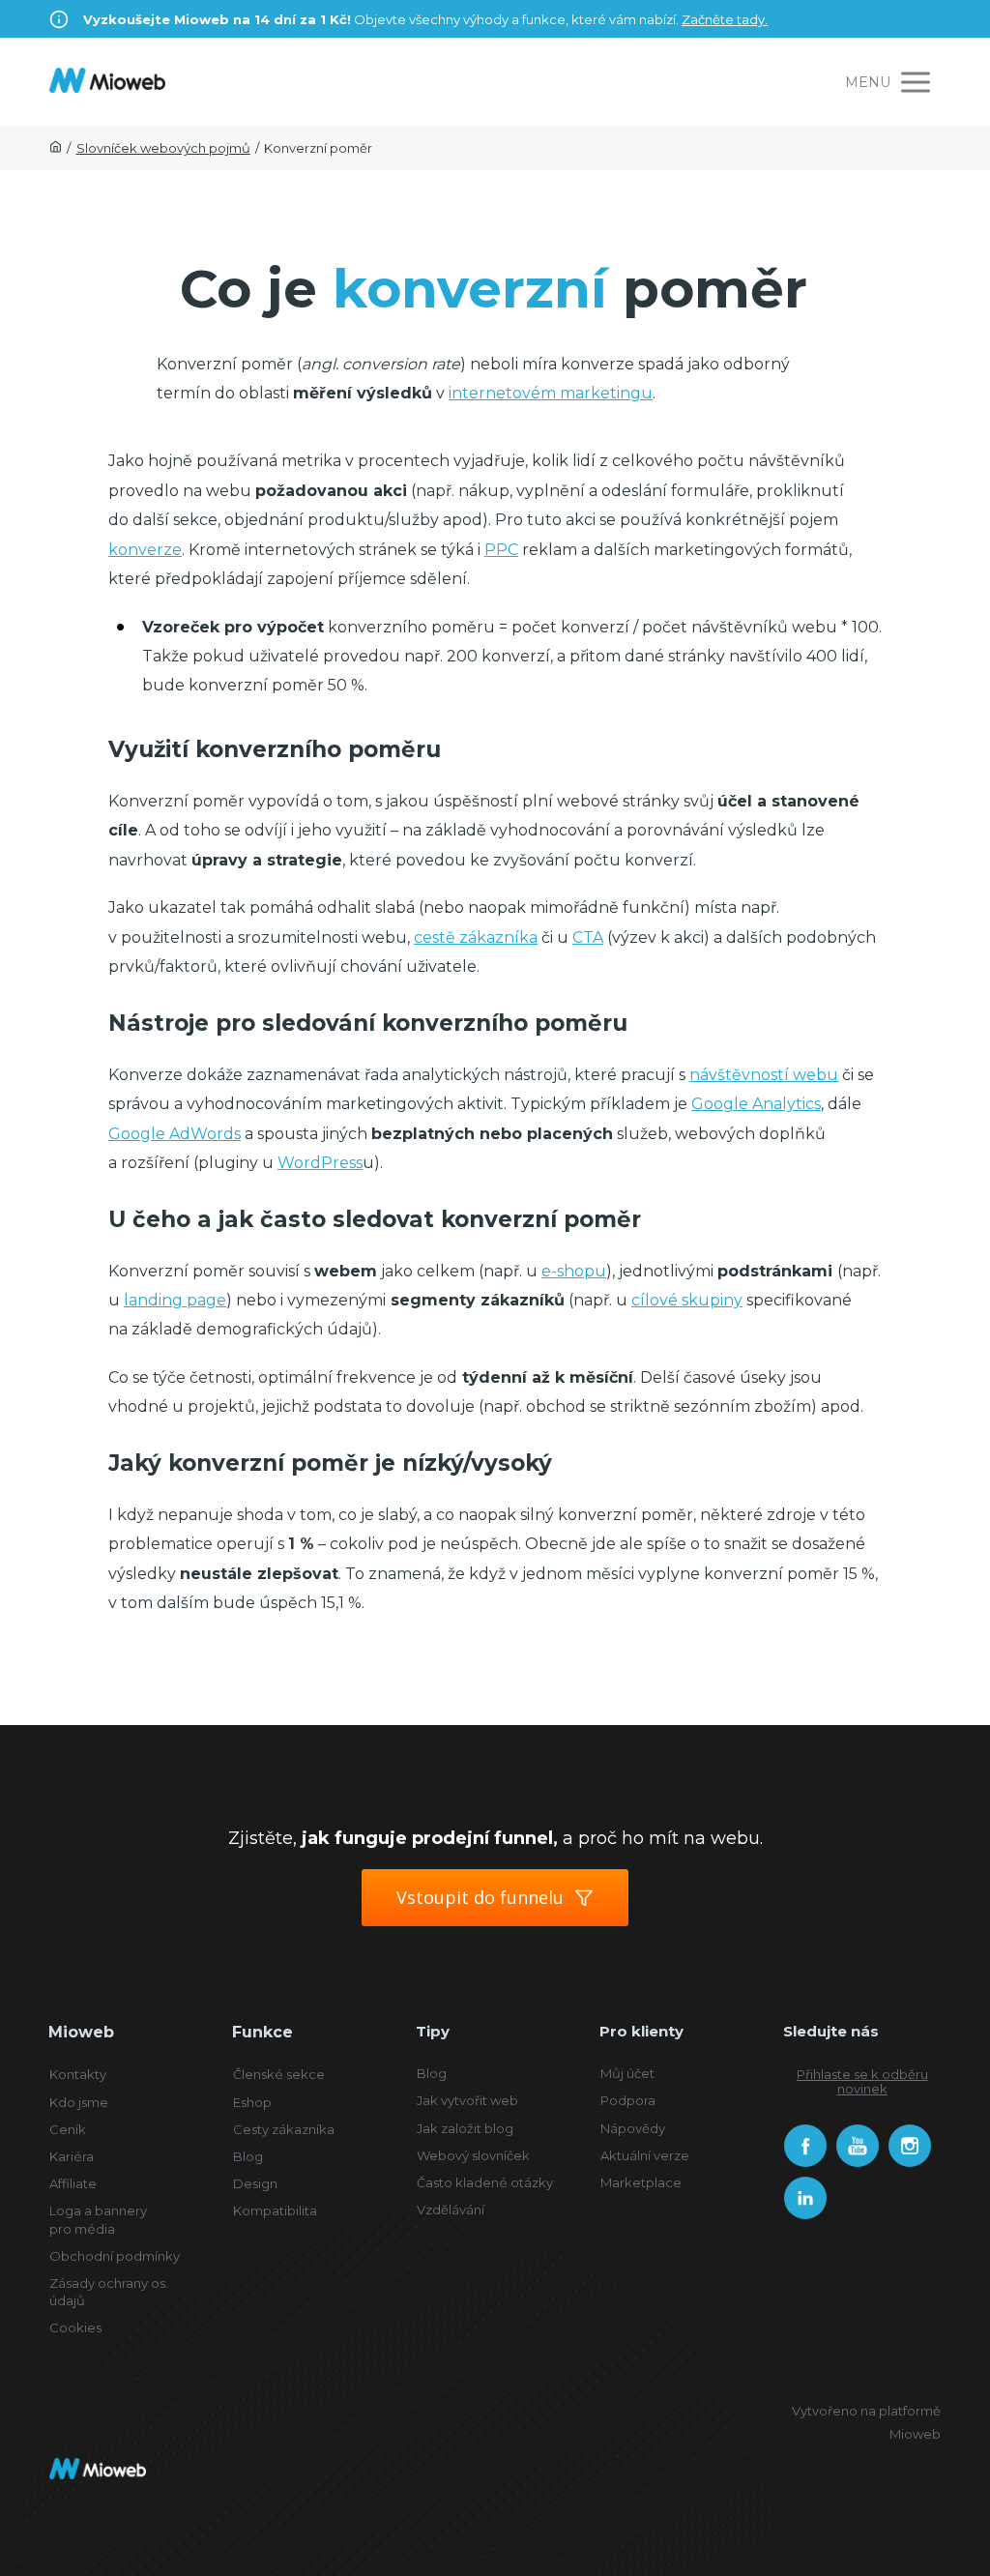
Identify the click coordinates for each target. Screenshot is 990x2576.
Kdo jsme (79, 2102)
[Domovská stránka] (56, 148)
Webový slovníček (473, 2155)
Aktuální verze (645, 2155)
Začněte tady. (725, 19)
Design (255, 2183)
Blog (248, 2156)
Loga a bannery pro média (98, 2219)
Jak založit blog (465, 2128)
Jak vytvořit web (467, 2100)
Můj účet (627, 2073)
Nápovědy (633, 2128)
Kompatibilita (275, 2210)
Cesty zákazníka (284, 2129)
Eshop (252, 2102)
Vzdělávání (451, 2210)
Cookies (75, 2327)
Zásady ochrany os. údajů (109, 2292)
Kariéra (72, 2156)
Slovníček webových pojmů (163, 148)
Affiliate (73, 2183)
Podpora (628, 2100)
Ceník (68, 2129)
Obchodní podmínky (115, 2256)
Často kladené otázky (485, 2182)
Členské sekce (279, 2074)
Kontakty (78, 2074)
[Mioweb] (107, 82)
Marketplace (641, 2182)
